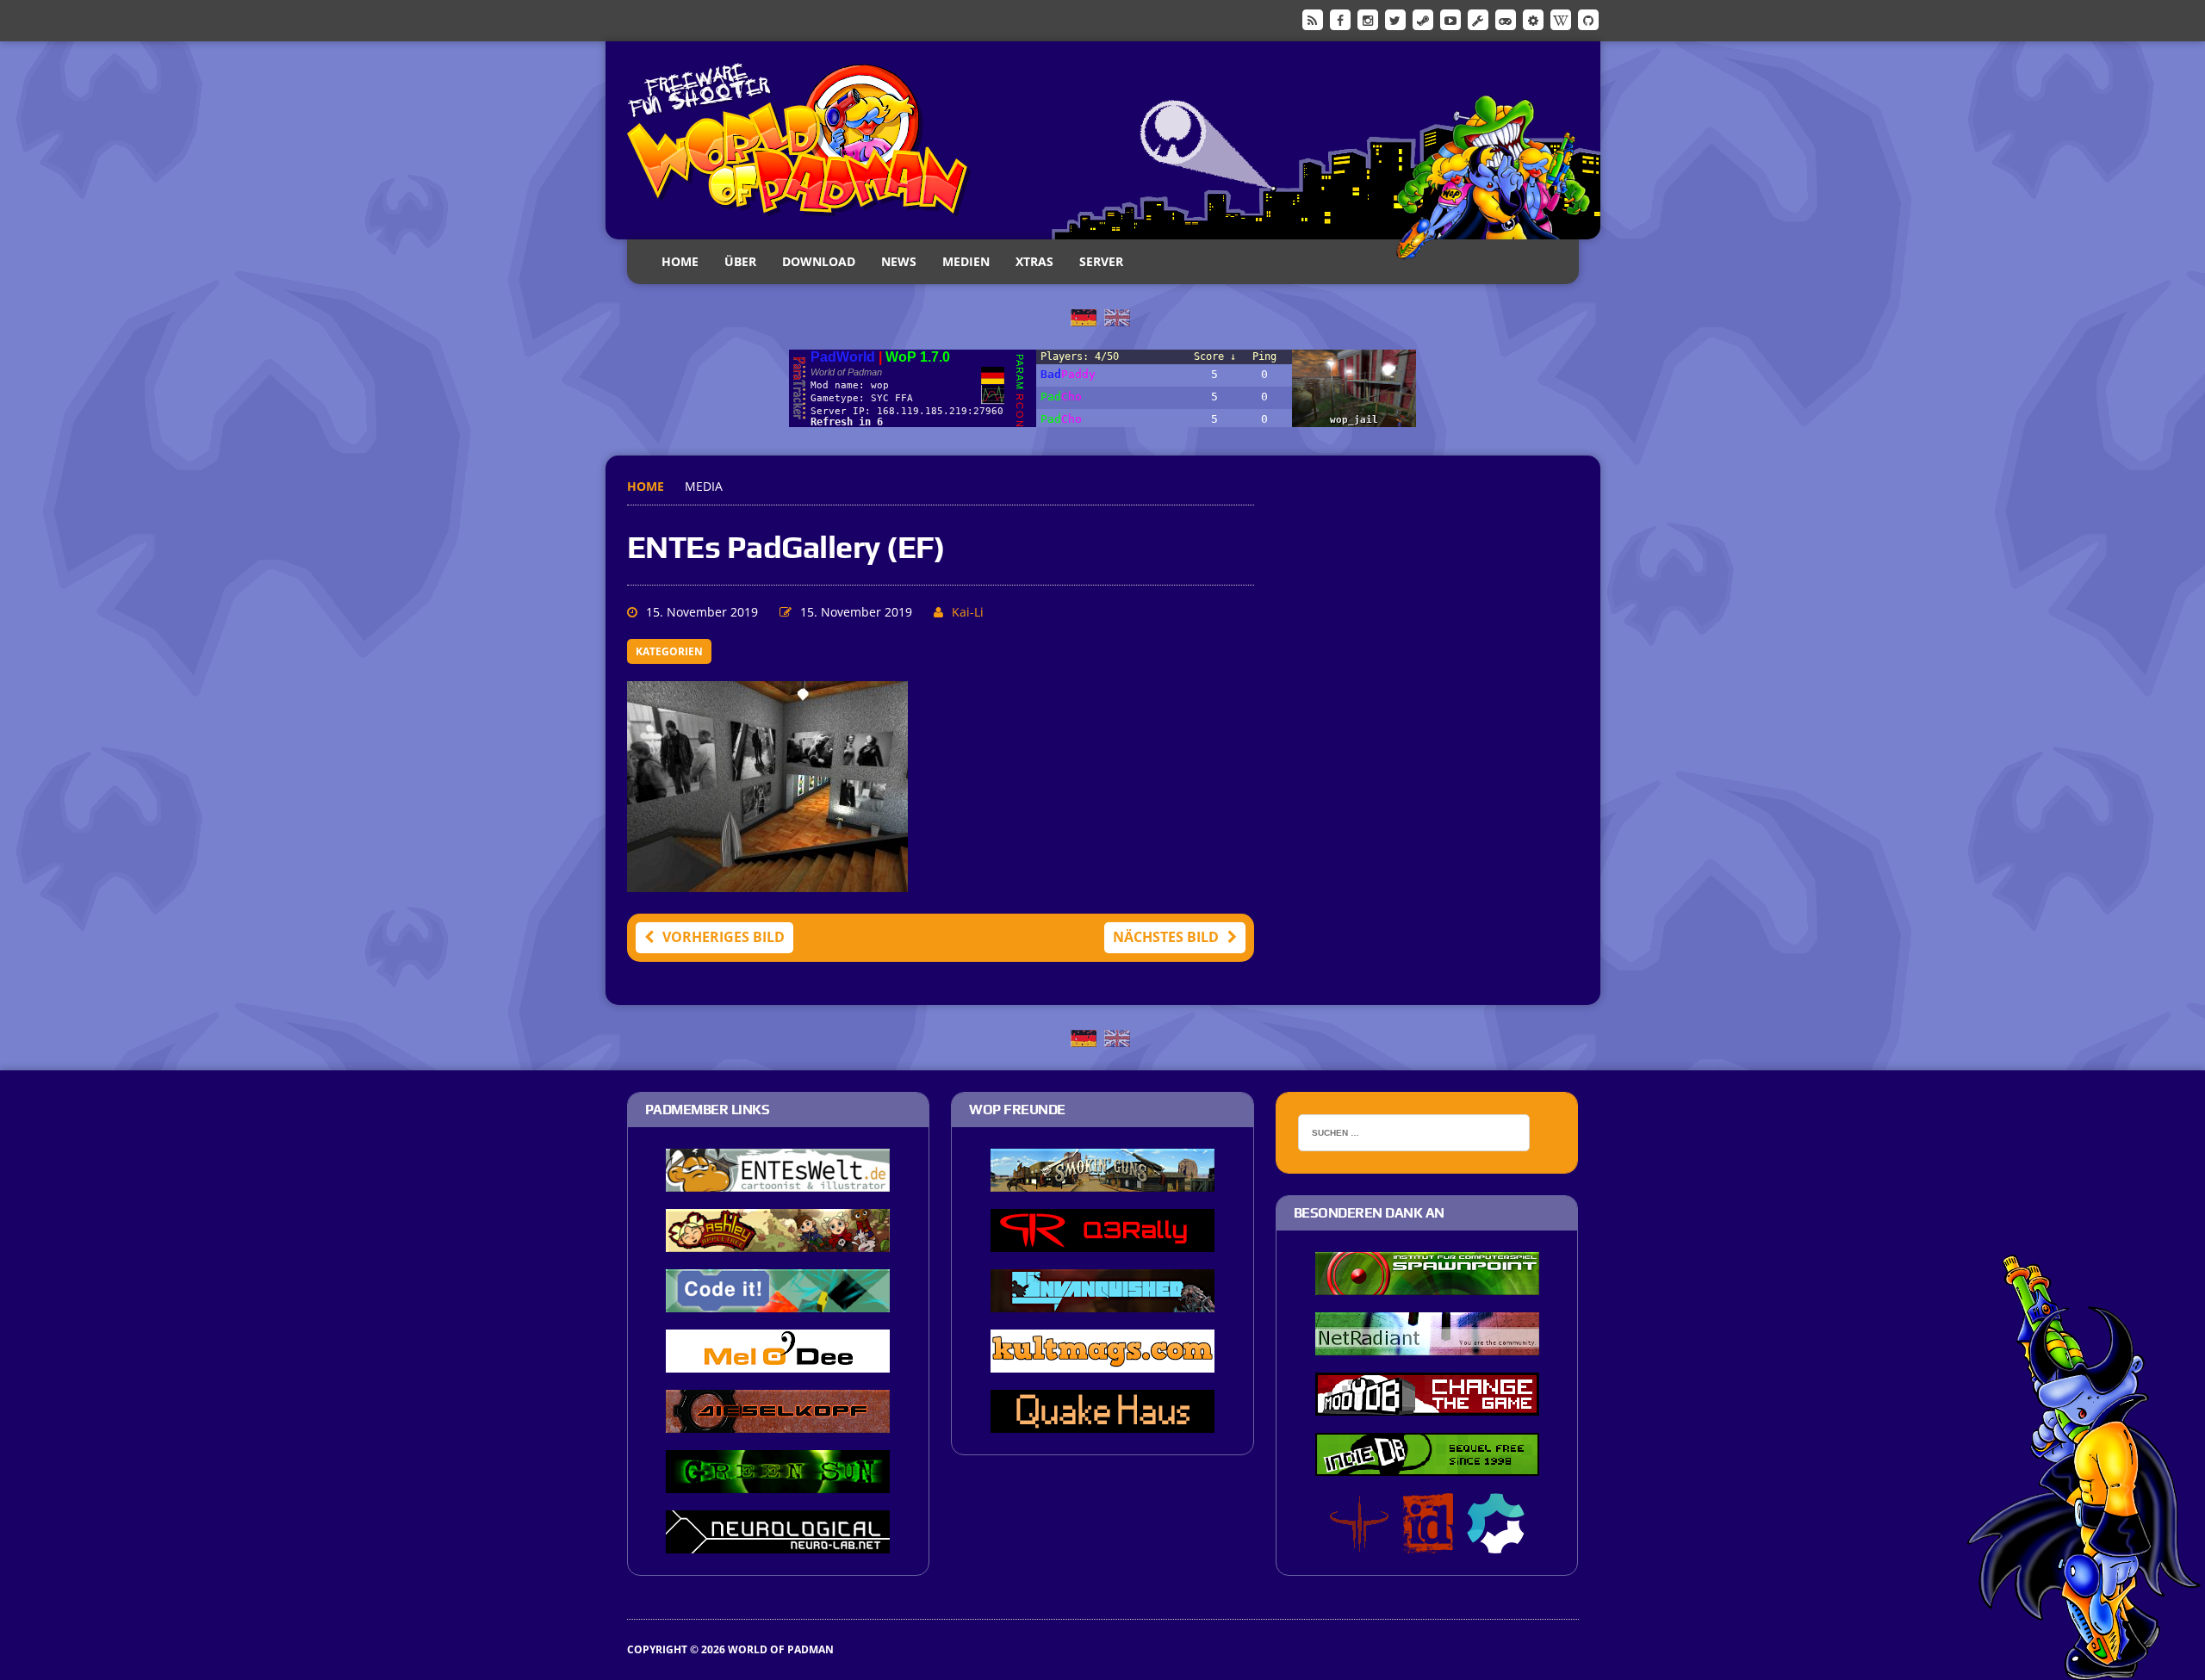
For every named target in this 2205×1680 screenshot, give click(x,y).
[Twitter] (1395, 19)
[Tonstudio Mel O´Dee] (778, 1361)
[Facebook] (1340, 19)
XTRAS (1034, 261)
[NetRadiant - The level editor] (1427, 1344)
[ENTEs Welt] (778, 1181)
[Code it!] (778, 1301)
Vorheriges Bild (724, 937)
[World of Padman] (1103, 140)
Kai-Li (968, 612)
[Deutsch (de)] (1084, 316)
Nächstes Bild (1166, 937)
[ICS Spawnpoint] (1427, 1284)
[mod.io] (1533, 19)
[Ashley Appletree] (778, 1241)
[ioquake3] (1359, 1542)
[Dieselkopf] (778, 1422)
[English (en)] (1117, 316)
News (899, 261)
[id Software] (1428, 1542)
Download (819, 261)
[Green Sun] (778, 1482)
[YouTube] (1450, 19)
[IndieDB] (1506, 19)
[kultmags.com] (1102, 1361)
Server (1101, 261)
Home (680, 261)
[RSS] (1313, 19)
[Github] (1588, 19)
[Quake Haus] (1102, 1422)
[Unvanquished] (1102, 1301)
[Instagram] (1368, 19)
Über (740, 261)
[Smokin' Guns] (1102, 1181)
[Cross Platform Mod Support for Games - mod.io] (1496, 1542)
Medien (966, 261)
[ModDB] (1478, 19)
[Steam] (1423, 19)
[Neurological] (778, 1542)
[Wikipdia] (1561, 19)
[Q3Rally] (1102, 1241)
